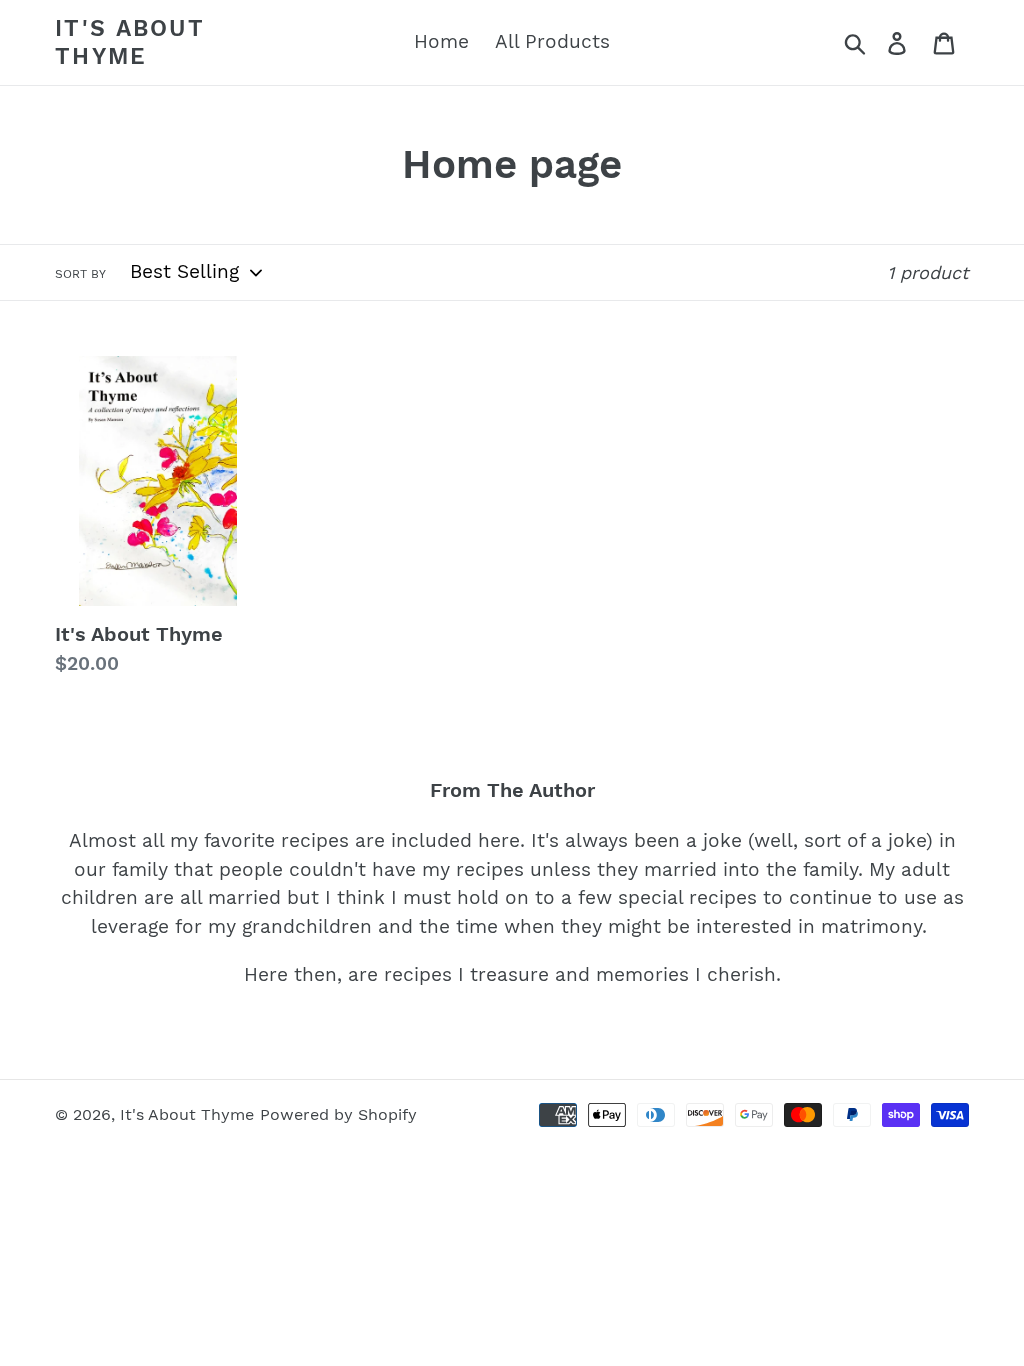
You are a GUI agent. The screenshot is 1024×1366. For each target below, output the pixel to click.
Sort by (80, 274)
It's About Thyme (130, 42)
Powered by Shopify (338, 1114)
